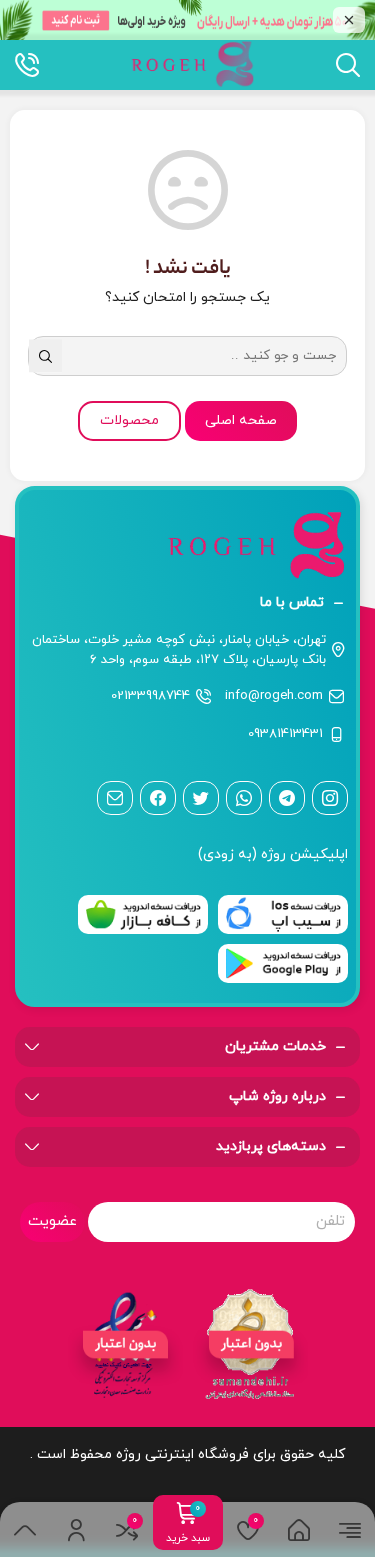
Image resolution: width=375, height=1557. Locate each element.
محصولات (129, 420)
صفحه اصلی (241, 420)
